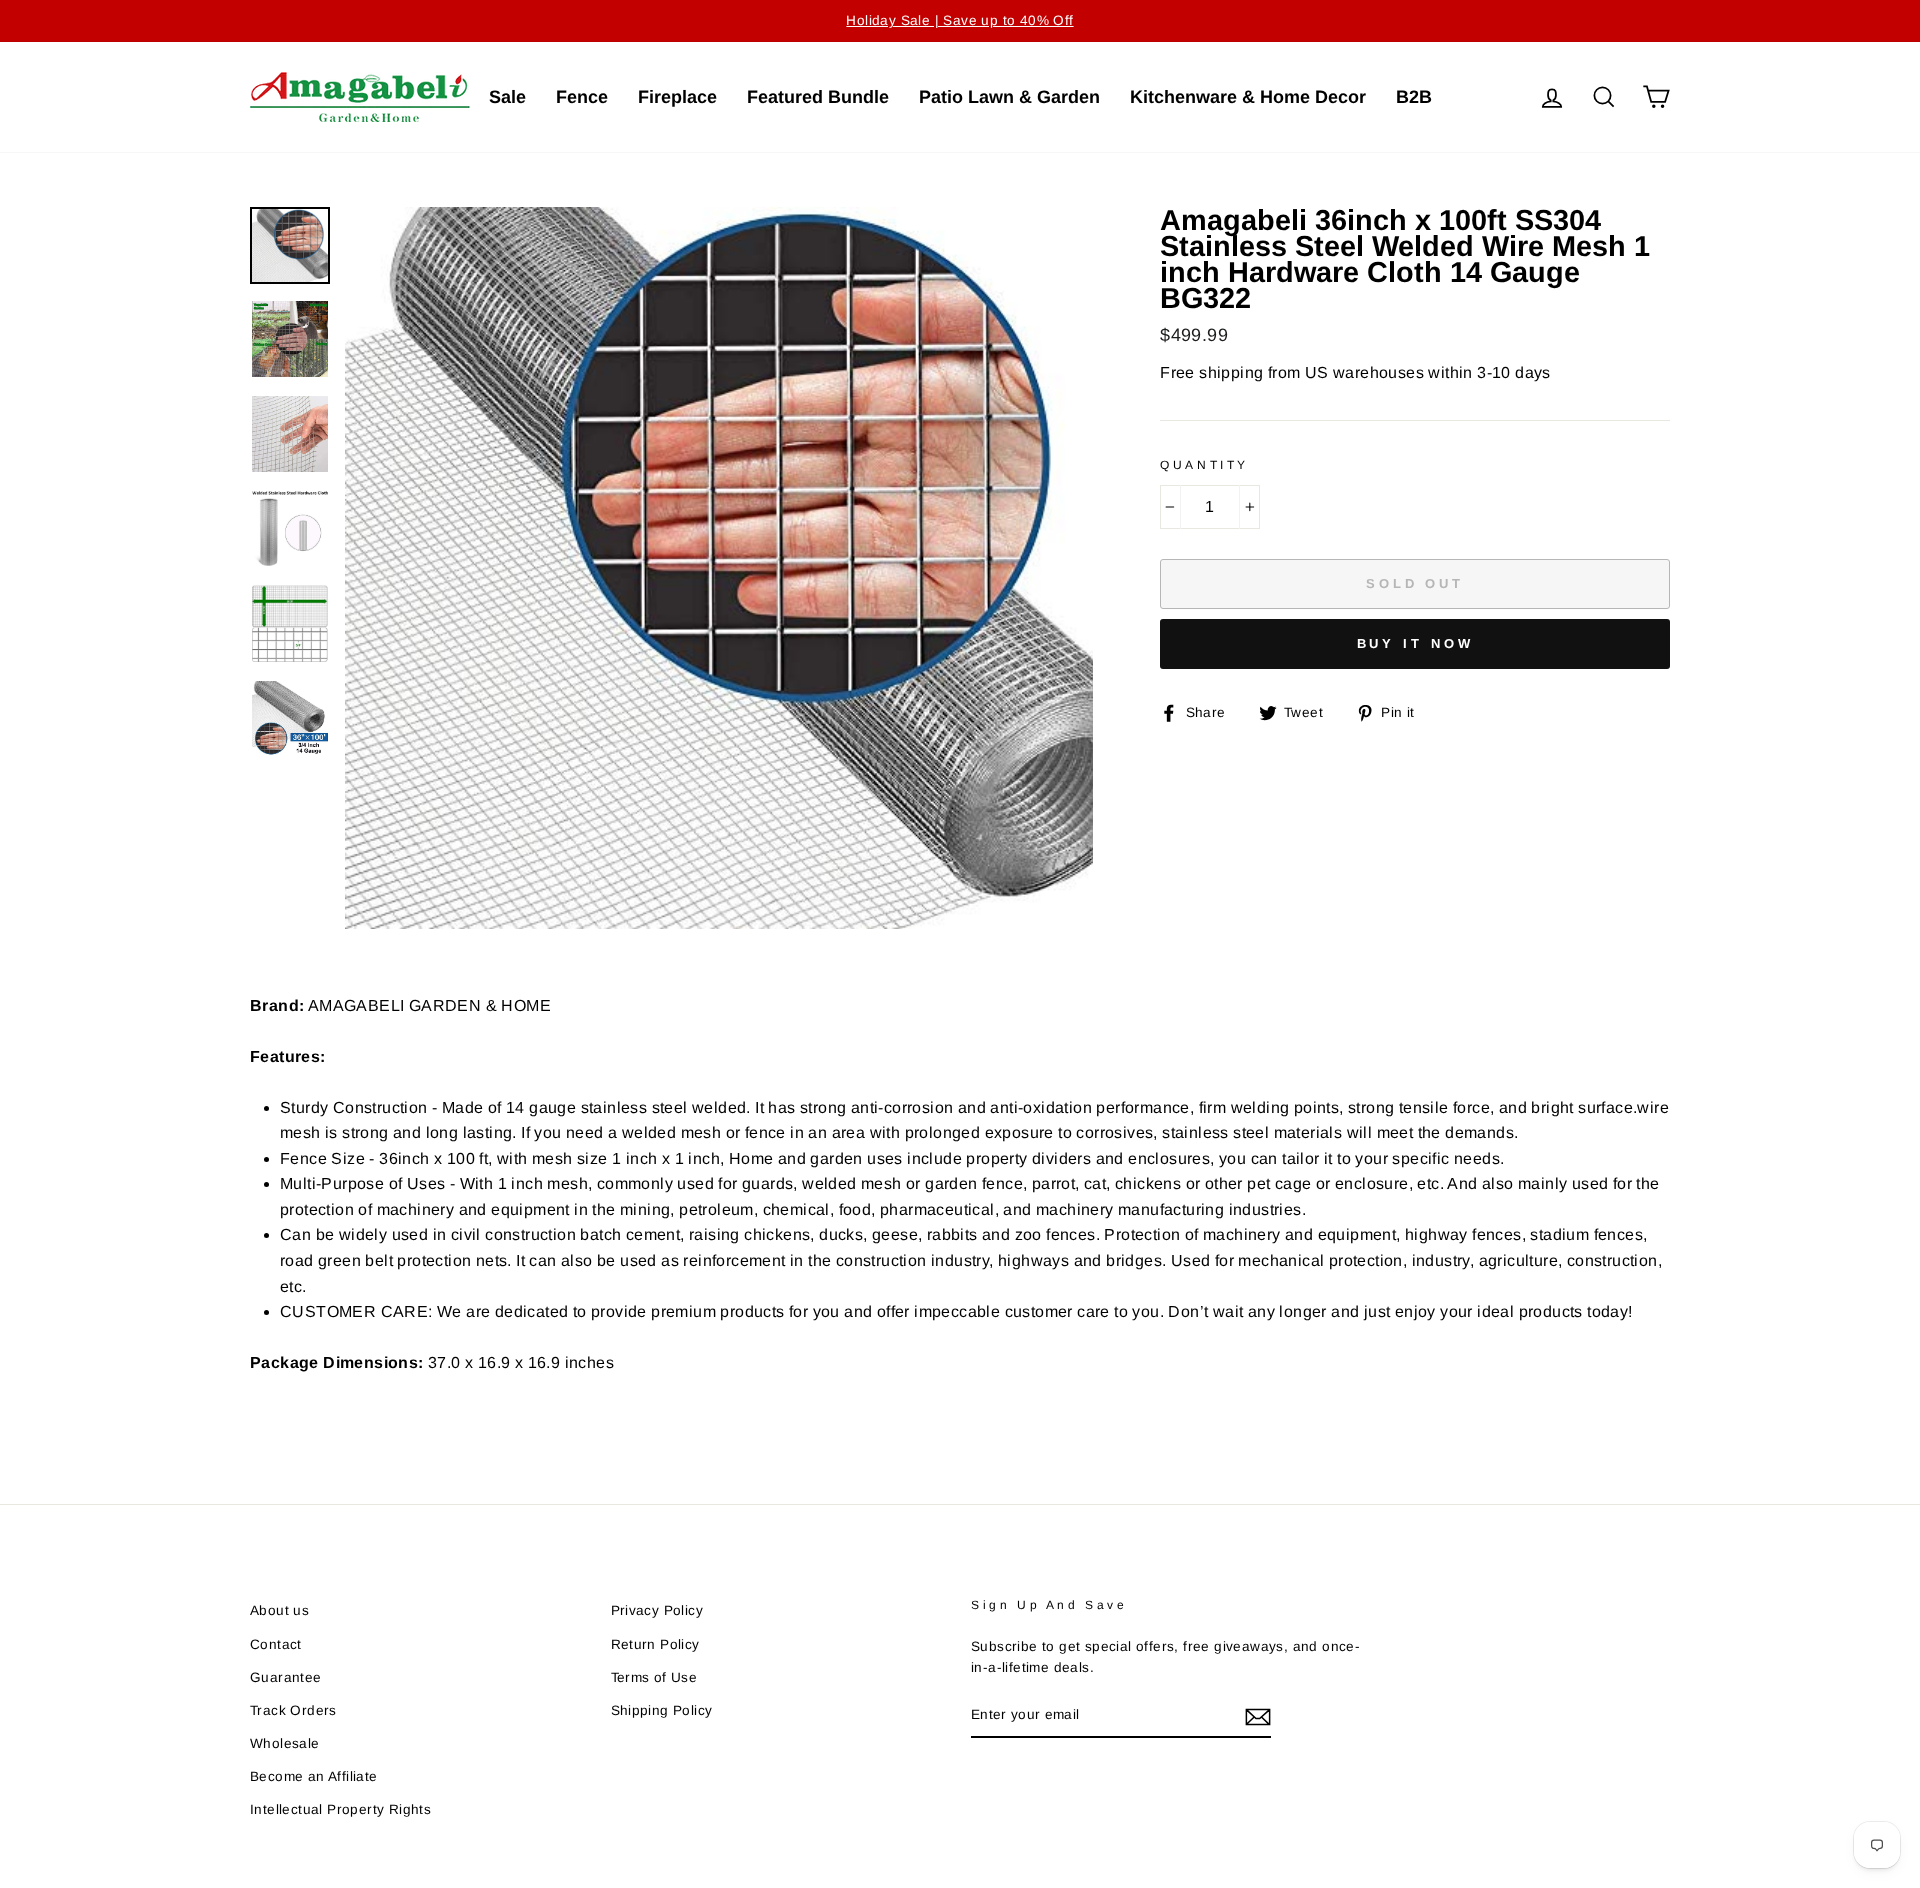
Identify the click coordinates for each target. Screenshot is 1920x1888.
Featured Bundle (818, 97)
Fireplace (677, 97)
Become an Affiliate (314, 1776)
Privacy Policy (657, 1610)
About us (279, 1610)
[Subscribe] (1258, 1716)
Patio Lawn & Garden (1009, 97)
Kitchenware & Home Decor (1248, 97)
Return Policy (655, 1644)
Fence (582, 97)
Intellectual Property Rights (340, 1809)
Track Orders (293, 1710)
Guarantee (286, 1677)
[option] (960, 21)
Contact (276, 1644)
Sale (507, 97)
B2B (1414, 97)
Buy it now (1415, 643)
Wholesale (285, 1743)
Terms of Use (654, 1677)
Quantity (1204, 465)
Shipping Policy (662, 1710)
